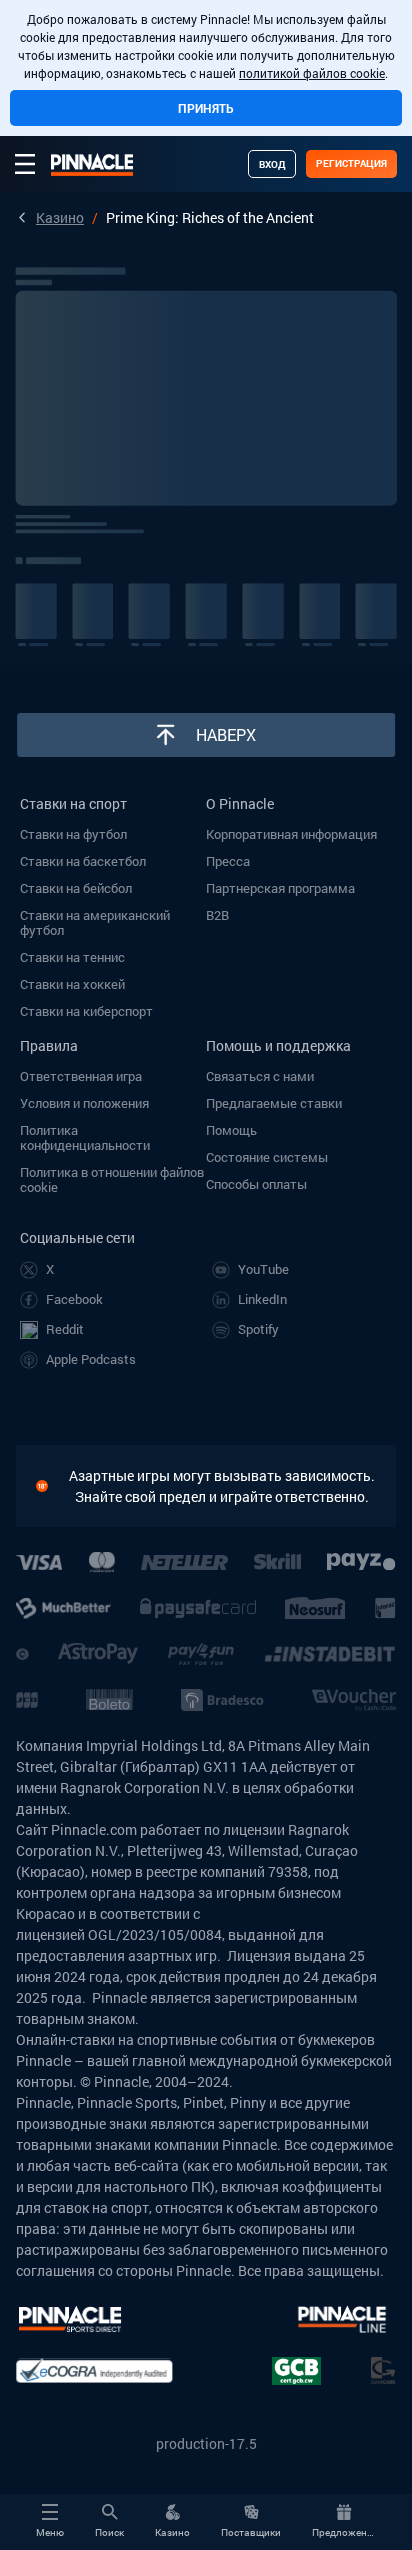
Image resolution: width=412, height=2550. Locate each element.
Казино (60, 217)
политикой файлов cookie (312, 73)
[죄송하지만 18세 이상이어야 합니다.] (52, 1486)
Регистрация (351, 163)
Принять (206, 108)
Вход (272, 164)
